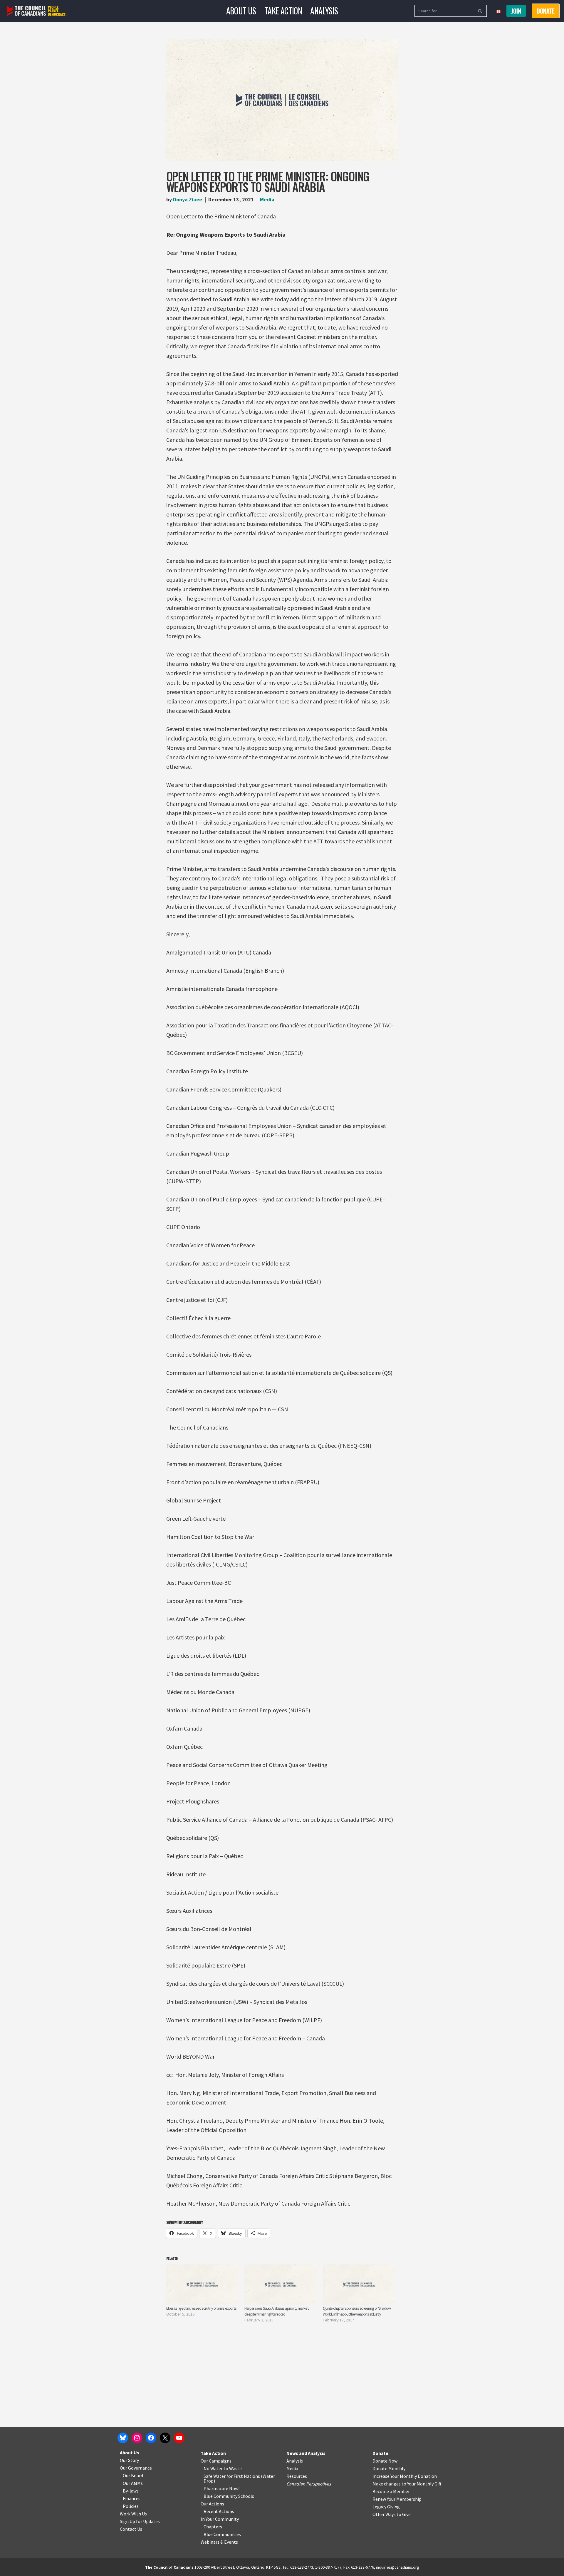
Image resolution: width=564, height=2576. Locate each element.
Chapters (213, 2527)
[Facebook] (151, 2438)
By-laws (131, 2491)
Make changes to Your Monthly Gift (407, 2484)
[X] (165, 2438)
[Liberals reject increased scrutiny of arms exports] (203, 2285)
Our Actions (212, 2504)
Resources (297, 2476)
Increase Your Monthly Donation (405, 2476)
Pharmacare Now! (221, 2488)
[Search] (480, 11)
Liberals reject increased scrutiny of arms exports (201, 2308)
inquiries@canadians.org (398, 2567)
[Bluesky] (123, 2438)
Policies (131, 2506)
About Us (241, 11)
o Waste (234, 2468)
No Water (214, 2468)
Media (267, 199)
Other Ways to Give (392, 2514)
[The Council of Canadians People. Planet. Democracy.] (37, 11)
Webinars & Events (219, 2542)
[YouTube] (179, 2438)
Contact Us (131, 2529)
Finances (132, 2498)
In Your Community (220, 2519)
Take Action (283, 11)
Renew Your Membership (397, 2499)
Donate (380, 2453)
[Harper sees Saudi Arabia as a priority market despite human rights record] (281, 2285)
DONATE (546, 11)
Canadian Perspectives (309, 2484)
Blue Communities (222, 2534)
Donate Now (385, 2461)
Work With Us (133, 2514)
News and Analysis (306, 2453)
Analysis (324, 11)
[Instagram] (137, 2438)
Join (516, 11)
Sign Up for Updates (140, 2521)
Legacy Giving (386, 2507)
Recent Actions (219, 2511)
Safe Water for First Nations (232, 2476)
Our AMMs (133, 2483)
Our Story (129, 2460)
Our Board (133, 2475)
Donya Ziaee (188, 199)
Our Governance (136, 2468)
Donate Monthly (389, 2468)
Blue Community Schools (229, 2496)
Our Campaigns (216, 2461)
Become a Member (391, 2491)
